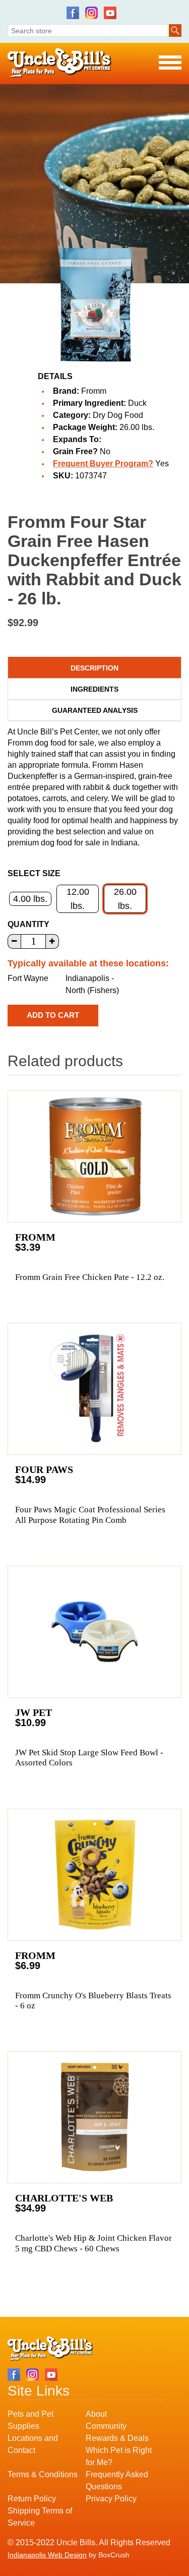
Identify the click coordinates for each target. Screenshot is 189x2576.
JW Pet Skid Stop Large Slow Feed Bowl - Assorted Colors (89, 1758)
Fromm (94, 391)
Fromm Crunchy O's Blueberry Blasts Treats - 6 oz (93, 2001)
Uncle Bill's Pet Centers (60, 63)
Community (106, 2426)
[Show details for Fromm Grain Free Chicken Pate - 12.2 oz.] (94, 1156)
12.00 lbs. (78, 899)
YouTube (110, 13)
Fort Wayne (28, 978)
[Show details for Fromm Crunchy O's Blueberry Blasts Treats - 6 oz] (94, 1875)
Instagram (91, 13)
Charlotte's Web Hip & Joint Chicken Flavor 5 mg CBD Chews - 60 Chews (93, 2243)
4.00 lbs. (30, 899)
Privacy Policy (111, 2499)
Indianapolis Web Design (47, 2555)
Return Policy (32, 2499)
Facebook (73, 13)
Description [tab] (94, 668)
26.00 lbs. (125, 899)
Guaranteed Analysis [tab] (95, 710)
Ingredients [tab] (94, 689)
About (96, 2414)
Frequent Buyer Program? (103, 464)
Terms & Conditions (43, 2474)
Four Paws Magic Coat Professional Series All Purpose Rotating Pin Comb (90, 1515)
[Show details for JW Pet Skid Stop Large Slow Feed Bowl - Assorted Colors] (94, 1632)
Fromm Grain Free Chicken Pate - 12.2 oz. (90, 1277)
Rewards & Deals (117, 2438)
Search (175, 30)
